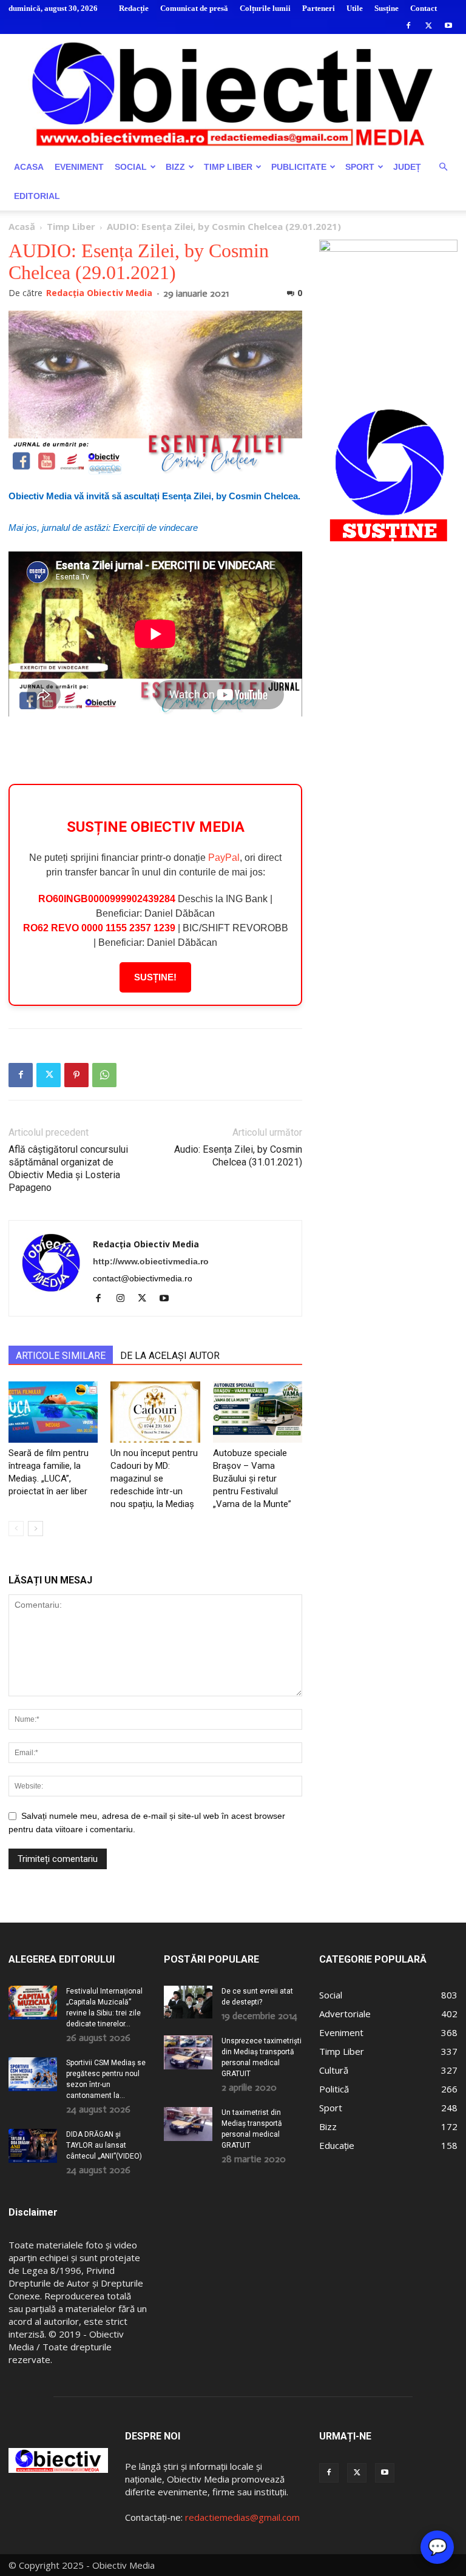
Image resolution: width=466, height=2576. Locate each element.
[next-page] (35, 1529)
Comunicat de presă (194, 8)
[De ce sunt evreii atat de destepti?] (188, 2002)
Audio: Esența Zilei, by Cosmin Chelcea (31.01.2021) (238, 1156)
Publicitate (299, 167)
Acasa (29, 167)
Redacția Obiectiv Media (99, 293)
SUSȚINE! (155, 977)
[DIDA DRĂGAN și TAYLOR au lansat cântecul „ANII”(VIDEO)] (33, 2146)
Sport (360, 167)
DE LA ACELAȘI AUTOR (170, 1356)
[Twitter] (428, 25)
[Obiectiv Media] (233, 93)
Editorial (37, 196)
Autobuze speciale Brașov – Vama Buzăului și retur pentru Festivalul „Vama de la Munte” (252, 1479)
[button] (443, 167)
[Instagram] (125, 1299)
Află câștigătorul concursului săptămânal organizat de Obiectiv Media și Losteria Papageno (68, 1168)
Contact (424, 8)
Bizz (175, 167)
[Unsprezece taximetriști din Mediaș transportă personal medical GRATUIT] (188, 2052)
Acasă (22, 226)
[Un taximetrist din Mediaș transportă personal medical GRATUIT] (188, 2124)
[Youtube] (448, 25)
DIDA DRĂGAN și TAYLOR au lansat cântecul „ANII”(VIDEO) (104, 2145)
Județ (407, 167)
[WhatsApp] (104, 1075)
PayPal (224, 858)
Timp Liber (228, 167)
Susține (387, 8)
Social (131, 167)
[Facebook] (408, 25)
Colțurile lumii (265, 8)
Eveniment (79, 167)
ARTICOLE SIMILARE (61, 1356)
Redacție (134, 8)
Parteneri (319, 8)
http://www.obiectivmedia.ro (151, 1261)
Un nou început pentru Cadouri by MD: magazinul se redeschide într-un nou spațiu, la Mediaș (154, 1479)
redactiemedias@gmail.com (242, 2517)
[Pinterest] (76, 1075)
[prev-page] (16, 1529)
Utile (355, 8)
